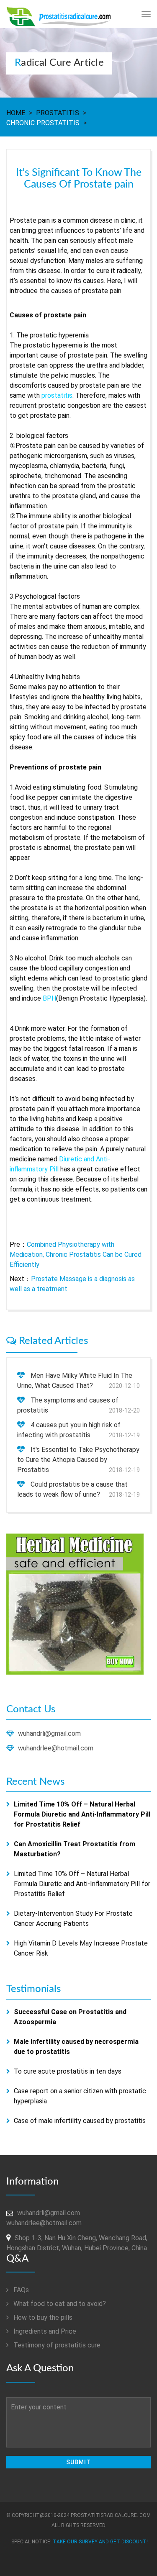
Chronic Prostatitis (43, 123)
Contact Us (31, 1709)
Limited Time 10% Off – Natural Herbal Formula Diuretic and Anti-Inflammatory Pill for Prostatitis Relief (82, 1884)
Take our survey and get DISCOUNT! (100, 2542)
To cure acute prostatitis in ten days (68, 2071)
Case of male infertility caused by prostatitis (80, 2121)
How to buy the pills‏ (42, 2317)
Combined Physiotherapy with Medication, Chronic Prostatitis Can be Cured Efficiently (76, 1255)
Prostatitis (58, 113)
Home (16, 113)
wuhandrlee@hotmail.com (56, 1748)
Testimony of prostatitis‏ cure (56, 2345)
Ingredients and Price (44, 2331)
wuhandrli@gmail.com (49, 1733)
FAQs (20, 2290)
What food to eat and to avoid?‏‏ (59, 2304)
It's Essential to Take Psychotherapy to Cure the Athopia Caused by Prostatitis (78, 1460)
